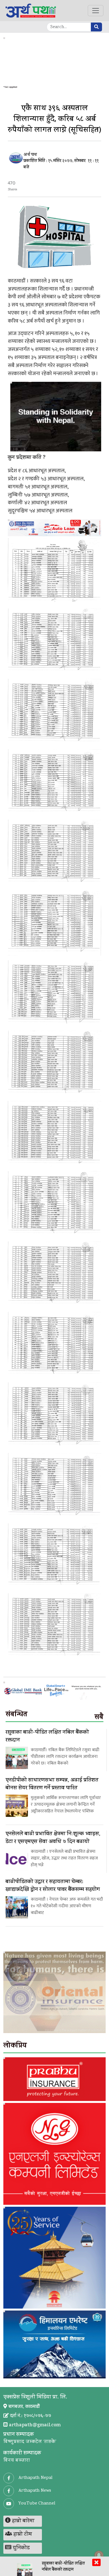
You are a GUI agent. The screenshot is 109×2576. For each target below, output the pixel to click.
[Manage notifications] (99, 2555)
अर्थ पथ (30, 155)
